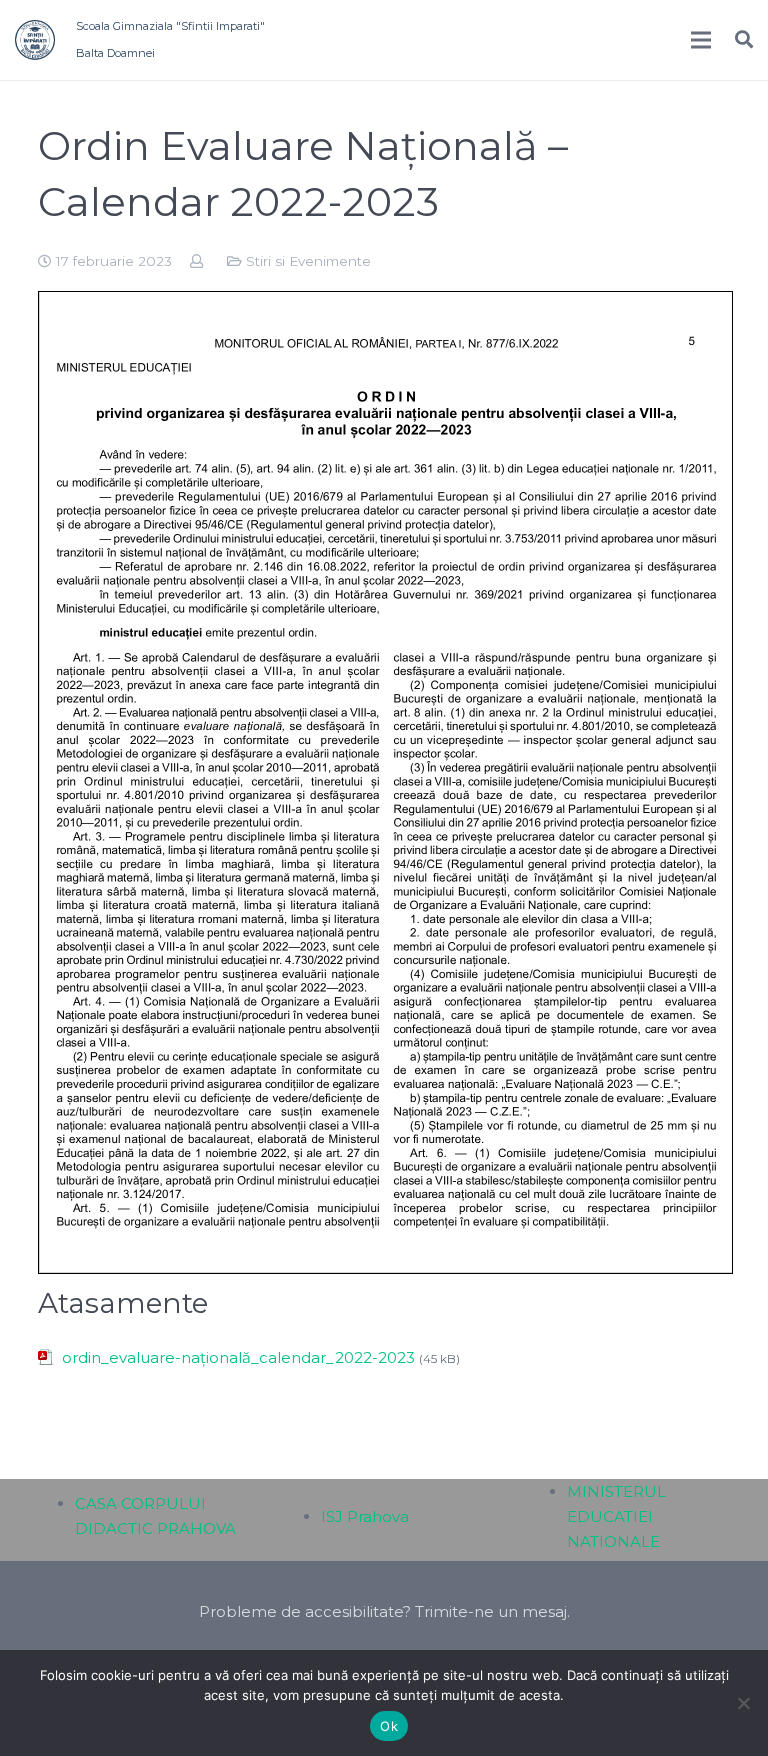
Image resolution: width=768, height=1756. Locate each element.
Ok (389, 1726)
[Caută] (744, 40)
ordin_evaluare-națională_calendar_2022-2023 (238, 1357)
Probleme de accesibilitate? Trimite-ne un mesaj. (384, 1611)
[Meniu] (701, 40)
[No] (743, 1703)
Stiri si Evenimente (308, 261)
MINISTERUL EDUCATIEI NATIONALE (616, 1516)
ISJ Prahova (365, 1516)
